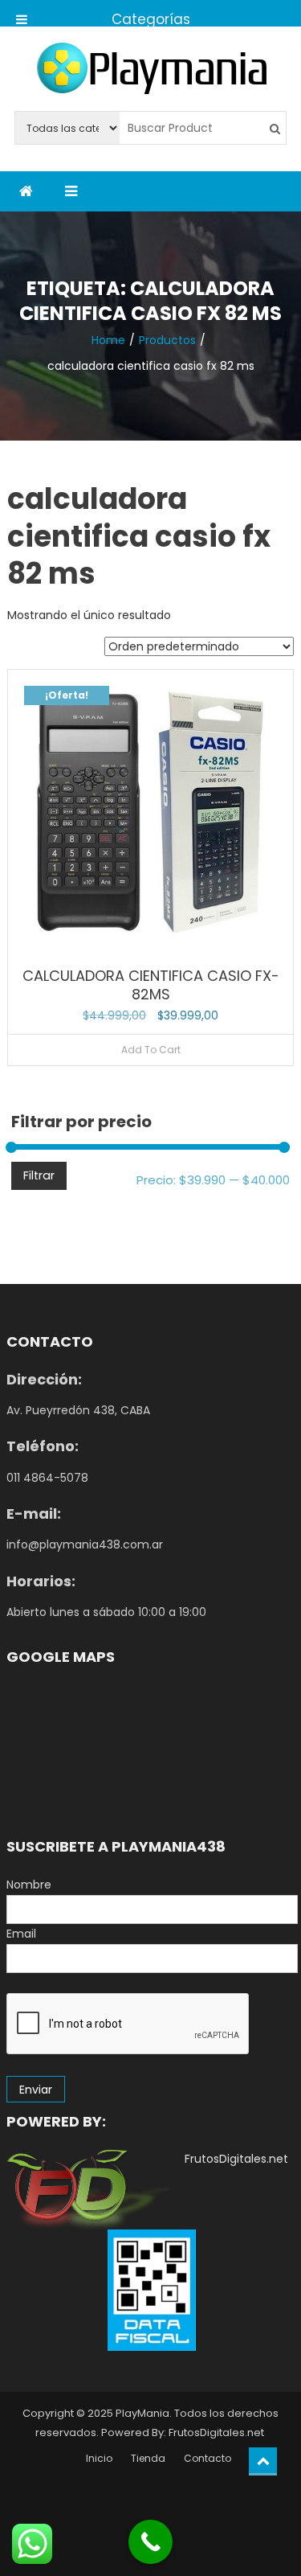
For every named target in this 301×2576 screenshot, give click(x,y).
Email (21, 1934)
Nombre (29, 1885)
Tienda (148, 2458)
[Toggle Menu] (22, 13)
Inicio (99, 2458)
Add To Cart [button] (151, 1050)
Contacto (207, 2458)
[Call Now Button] (150, 2542)
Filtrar (39, 1175)
